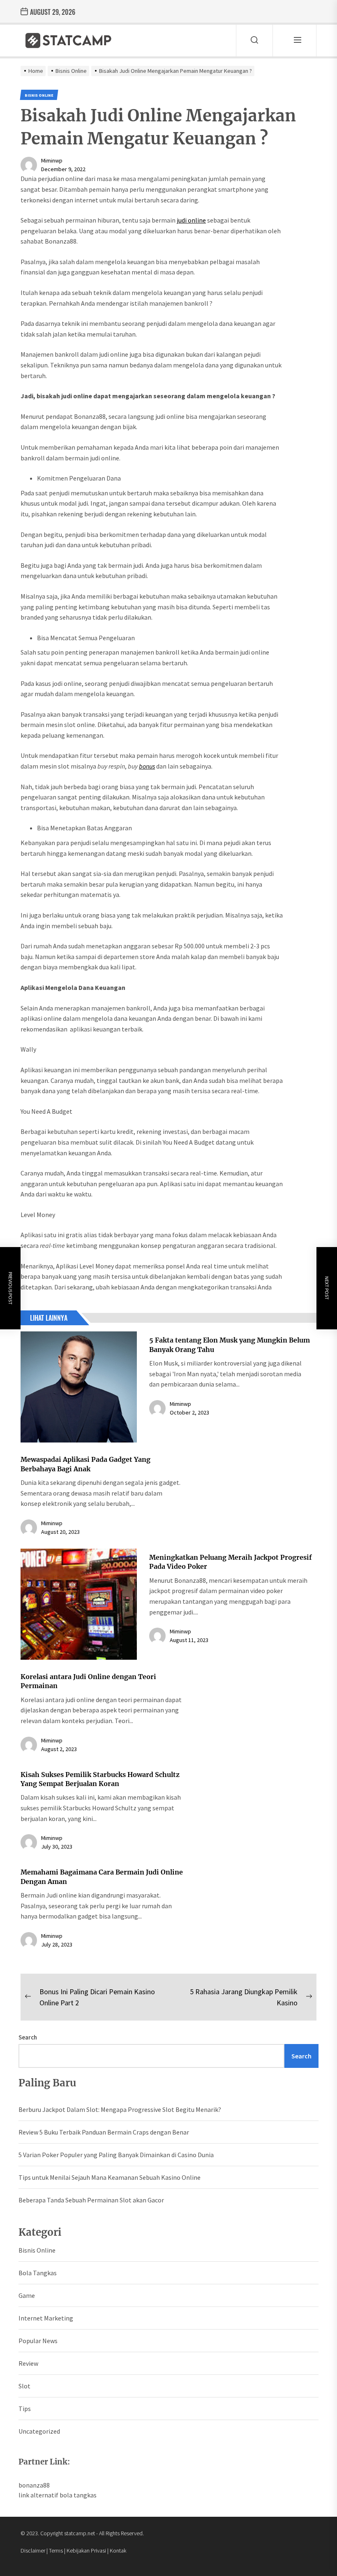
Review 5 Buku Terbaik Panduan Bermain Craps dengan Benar (104, 2132)
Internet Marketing (46, 2318)
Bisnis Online (37, 2250)
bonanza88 (34, 2485)
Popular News (38, 2341)
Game (27, 2295)
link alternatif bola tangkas (58, 2495)
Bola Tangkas (38, 2273)
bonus (147, 766)
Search (28, 2037)
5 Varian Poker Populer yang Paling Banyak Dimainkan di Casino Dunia (116, 2155)
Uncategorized (39, 2431)
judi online (191, 220)
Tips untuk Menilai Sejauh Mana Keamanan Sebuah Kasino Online (110, 2177)
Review (28, 2363)
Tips (25, 2409)
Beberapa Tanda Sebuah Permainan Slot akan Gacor (91, 2200)
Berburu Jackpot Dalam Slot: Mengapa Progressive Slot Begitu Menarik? (120, 2109)
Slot (24, 2386)
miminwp (52, 160)
